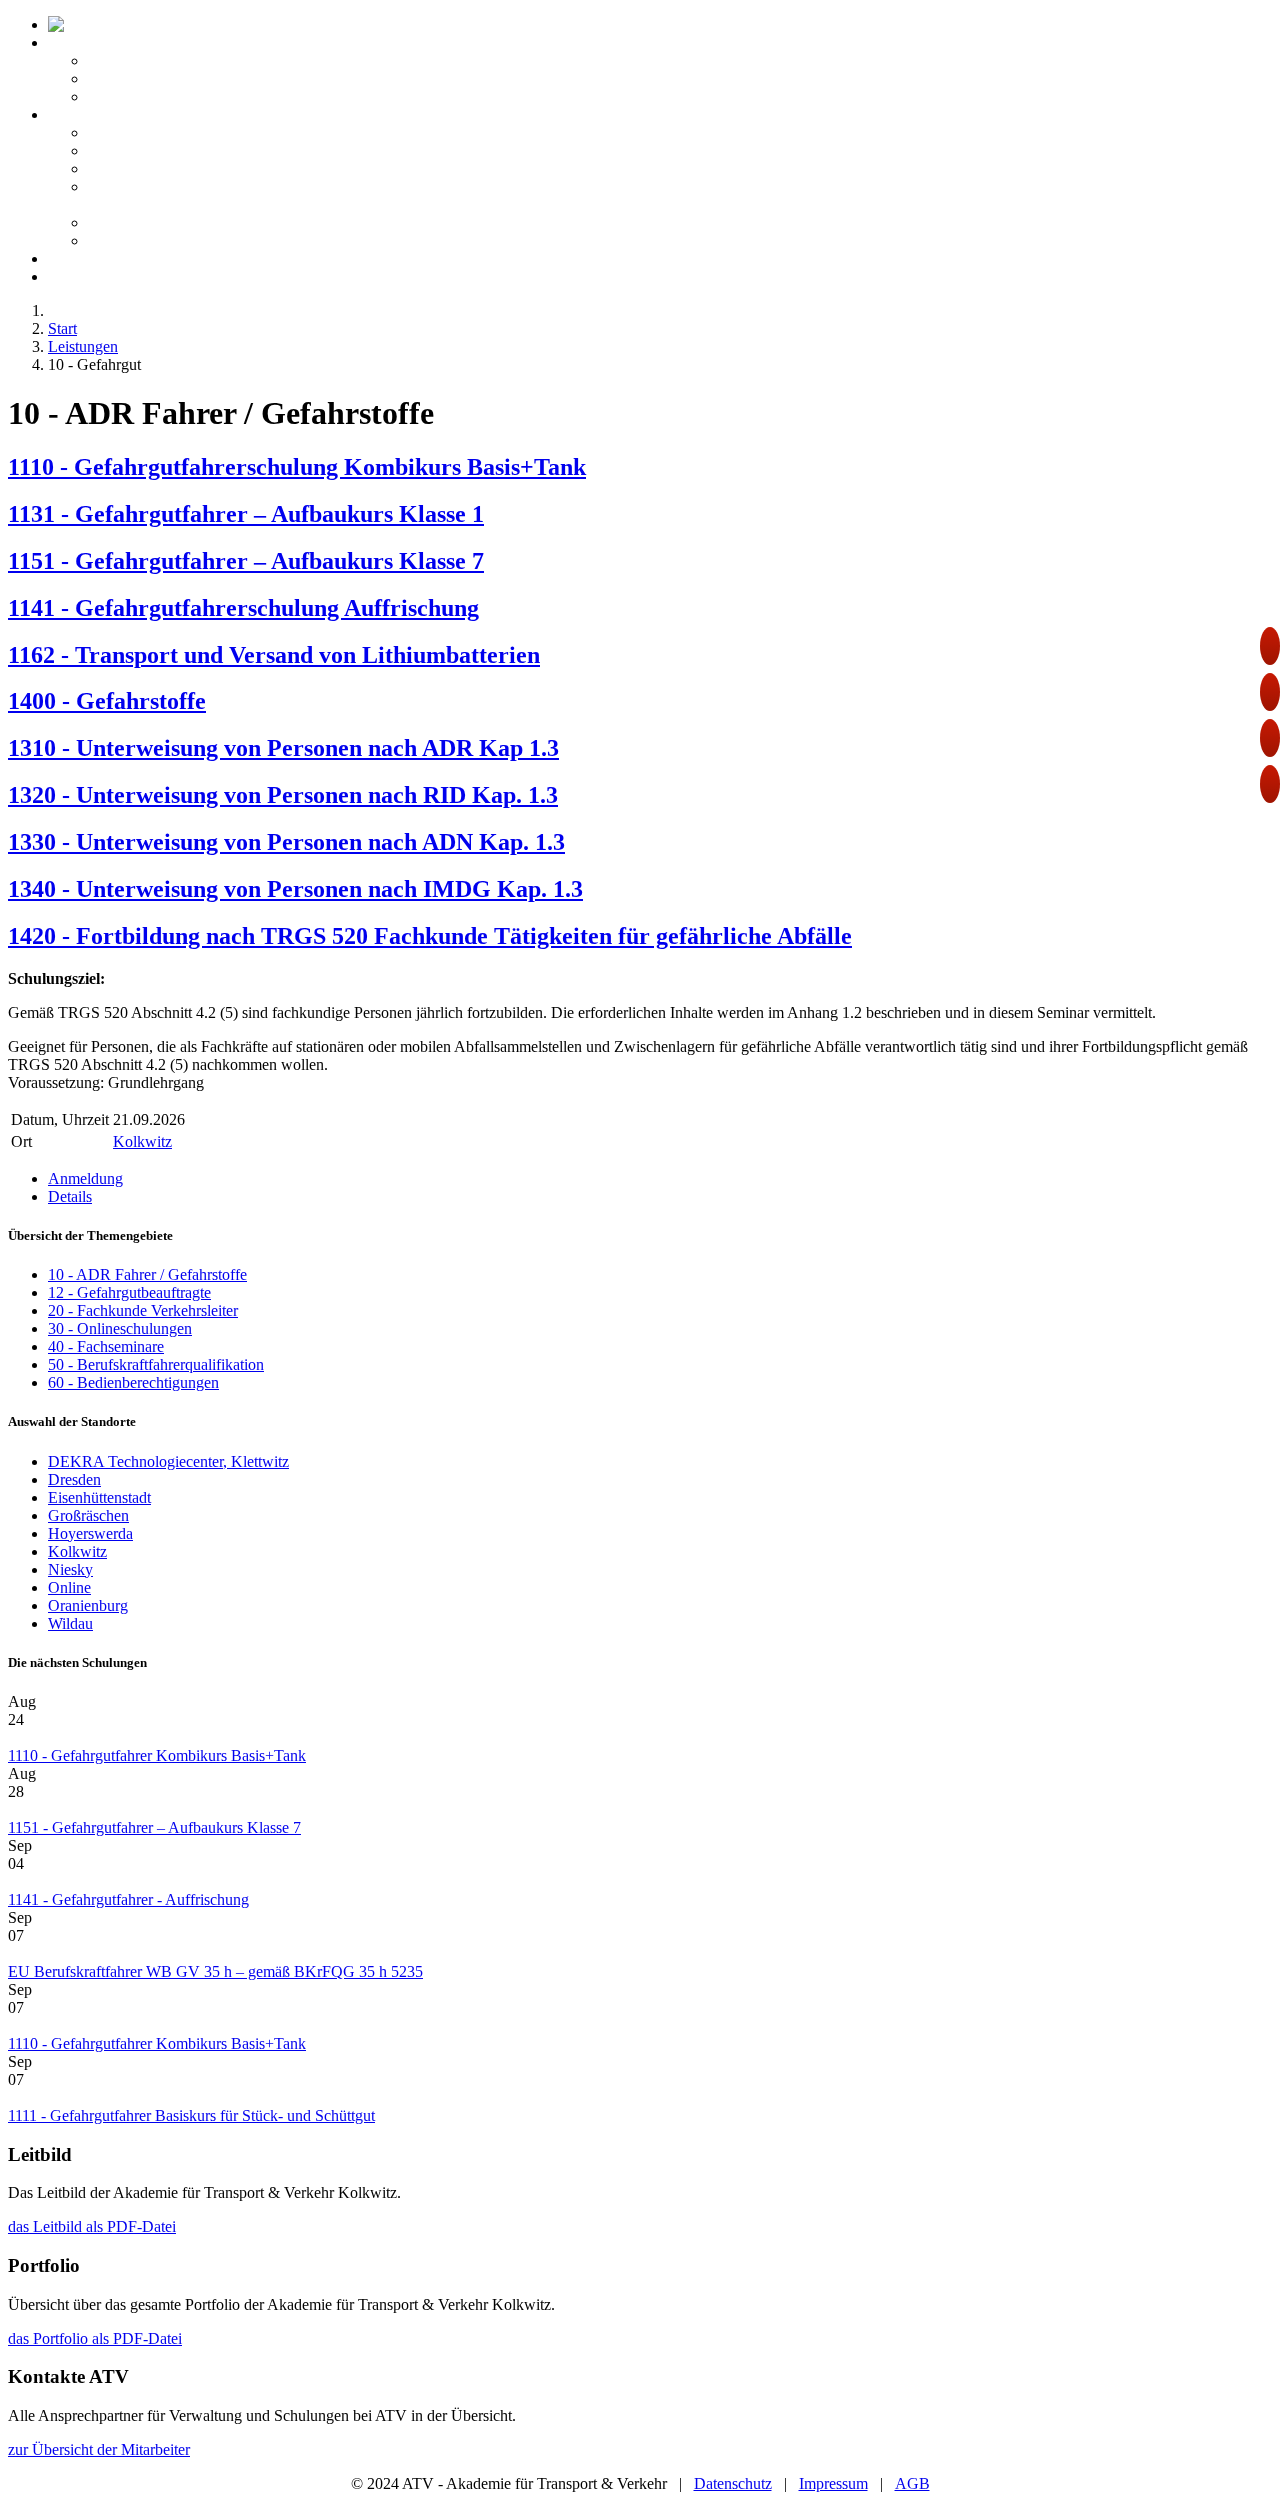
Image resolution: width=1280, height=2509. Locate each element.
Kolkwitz (142, 1141)
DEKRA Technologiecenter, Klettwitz (168, 1461)
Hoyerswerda (90, 1533)
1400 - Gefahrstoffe (107, 701)
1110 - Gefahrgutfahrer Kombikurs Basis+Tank (157, 1755)
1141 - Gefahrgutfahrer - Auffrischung (128, 1899)
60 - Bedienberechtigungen (133, 1382)
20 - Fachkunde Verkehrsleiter (143, 1310)
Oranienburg (88, 1605)
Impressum (833, 2483)
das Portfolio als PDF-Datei (95, 2338)
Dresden (74, 1479)
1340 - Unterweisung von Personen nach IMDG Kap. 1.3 (295, 889)
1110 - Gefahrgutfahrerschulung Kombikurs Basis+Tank (297, 467)
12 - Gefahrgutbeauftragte (129, 1292)
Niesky (70, 1569)
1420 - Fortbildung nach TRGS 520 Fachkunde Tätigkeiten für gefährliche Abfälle (430, 936)
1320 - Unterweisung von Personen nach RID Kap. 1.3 (283, 795)
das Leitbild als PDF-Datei (92, 2226)
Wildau (70, 1623)
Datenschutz (733, 2483)
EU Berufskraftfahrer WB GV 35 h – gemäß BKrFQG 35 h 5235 (215, 1971)
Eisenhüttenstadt (99, 1497)
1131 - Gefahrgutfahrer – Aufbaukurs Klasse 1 (246, 514)
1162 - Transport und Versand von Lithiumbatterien (274, 655)
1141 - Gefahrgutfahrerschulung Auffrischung (243, 608)
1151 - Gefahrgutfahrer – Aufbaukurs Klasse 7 (246, 561)
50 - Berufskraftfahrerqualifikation (156, 1364)
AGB (912, 2483)
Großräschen (88, 1515)
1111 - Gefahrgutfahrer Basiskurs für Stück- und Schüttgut (191, 2115)
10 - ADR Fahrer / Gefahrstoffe (147, 1274)
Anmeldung (85, 1178)
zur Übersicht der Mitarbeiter (99, 2449)
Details (70, 1196)
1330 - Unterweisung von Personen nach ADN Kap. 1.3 (286, 842)
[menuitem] (188, 24)
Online (69, 1587)
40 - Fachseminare (106, 1346)
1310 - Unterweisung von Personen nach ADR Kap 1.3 (283, 748)
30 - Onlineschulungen (120, 1328)
